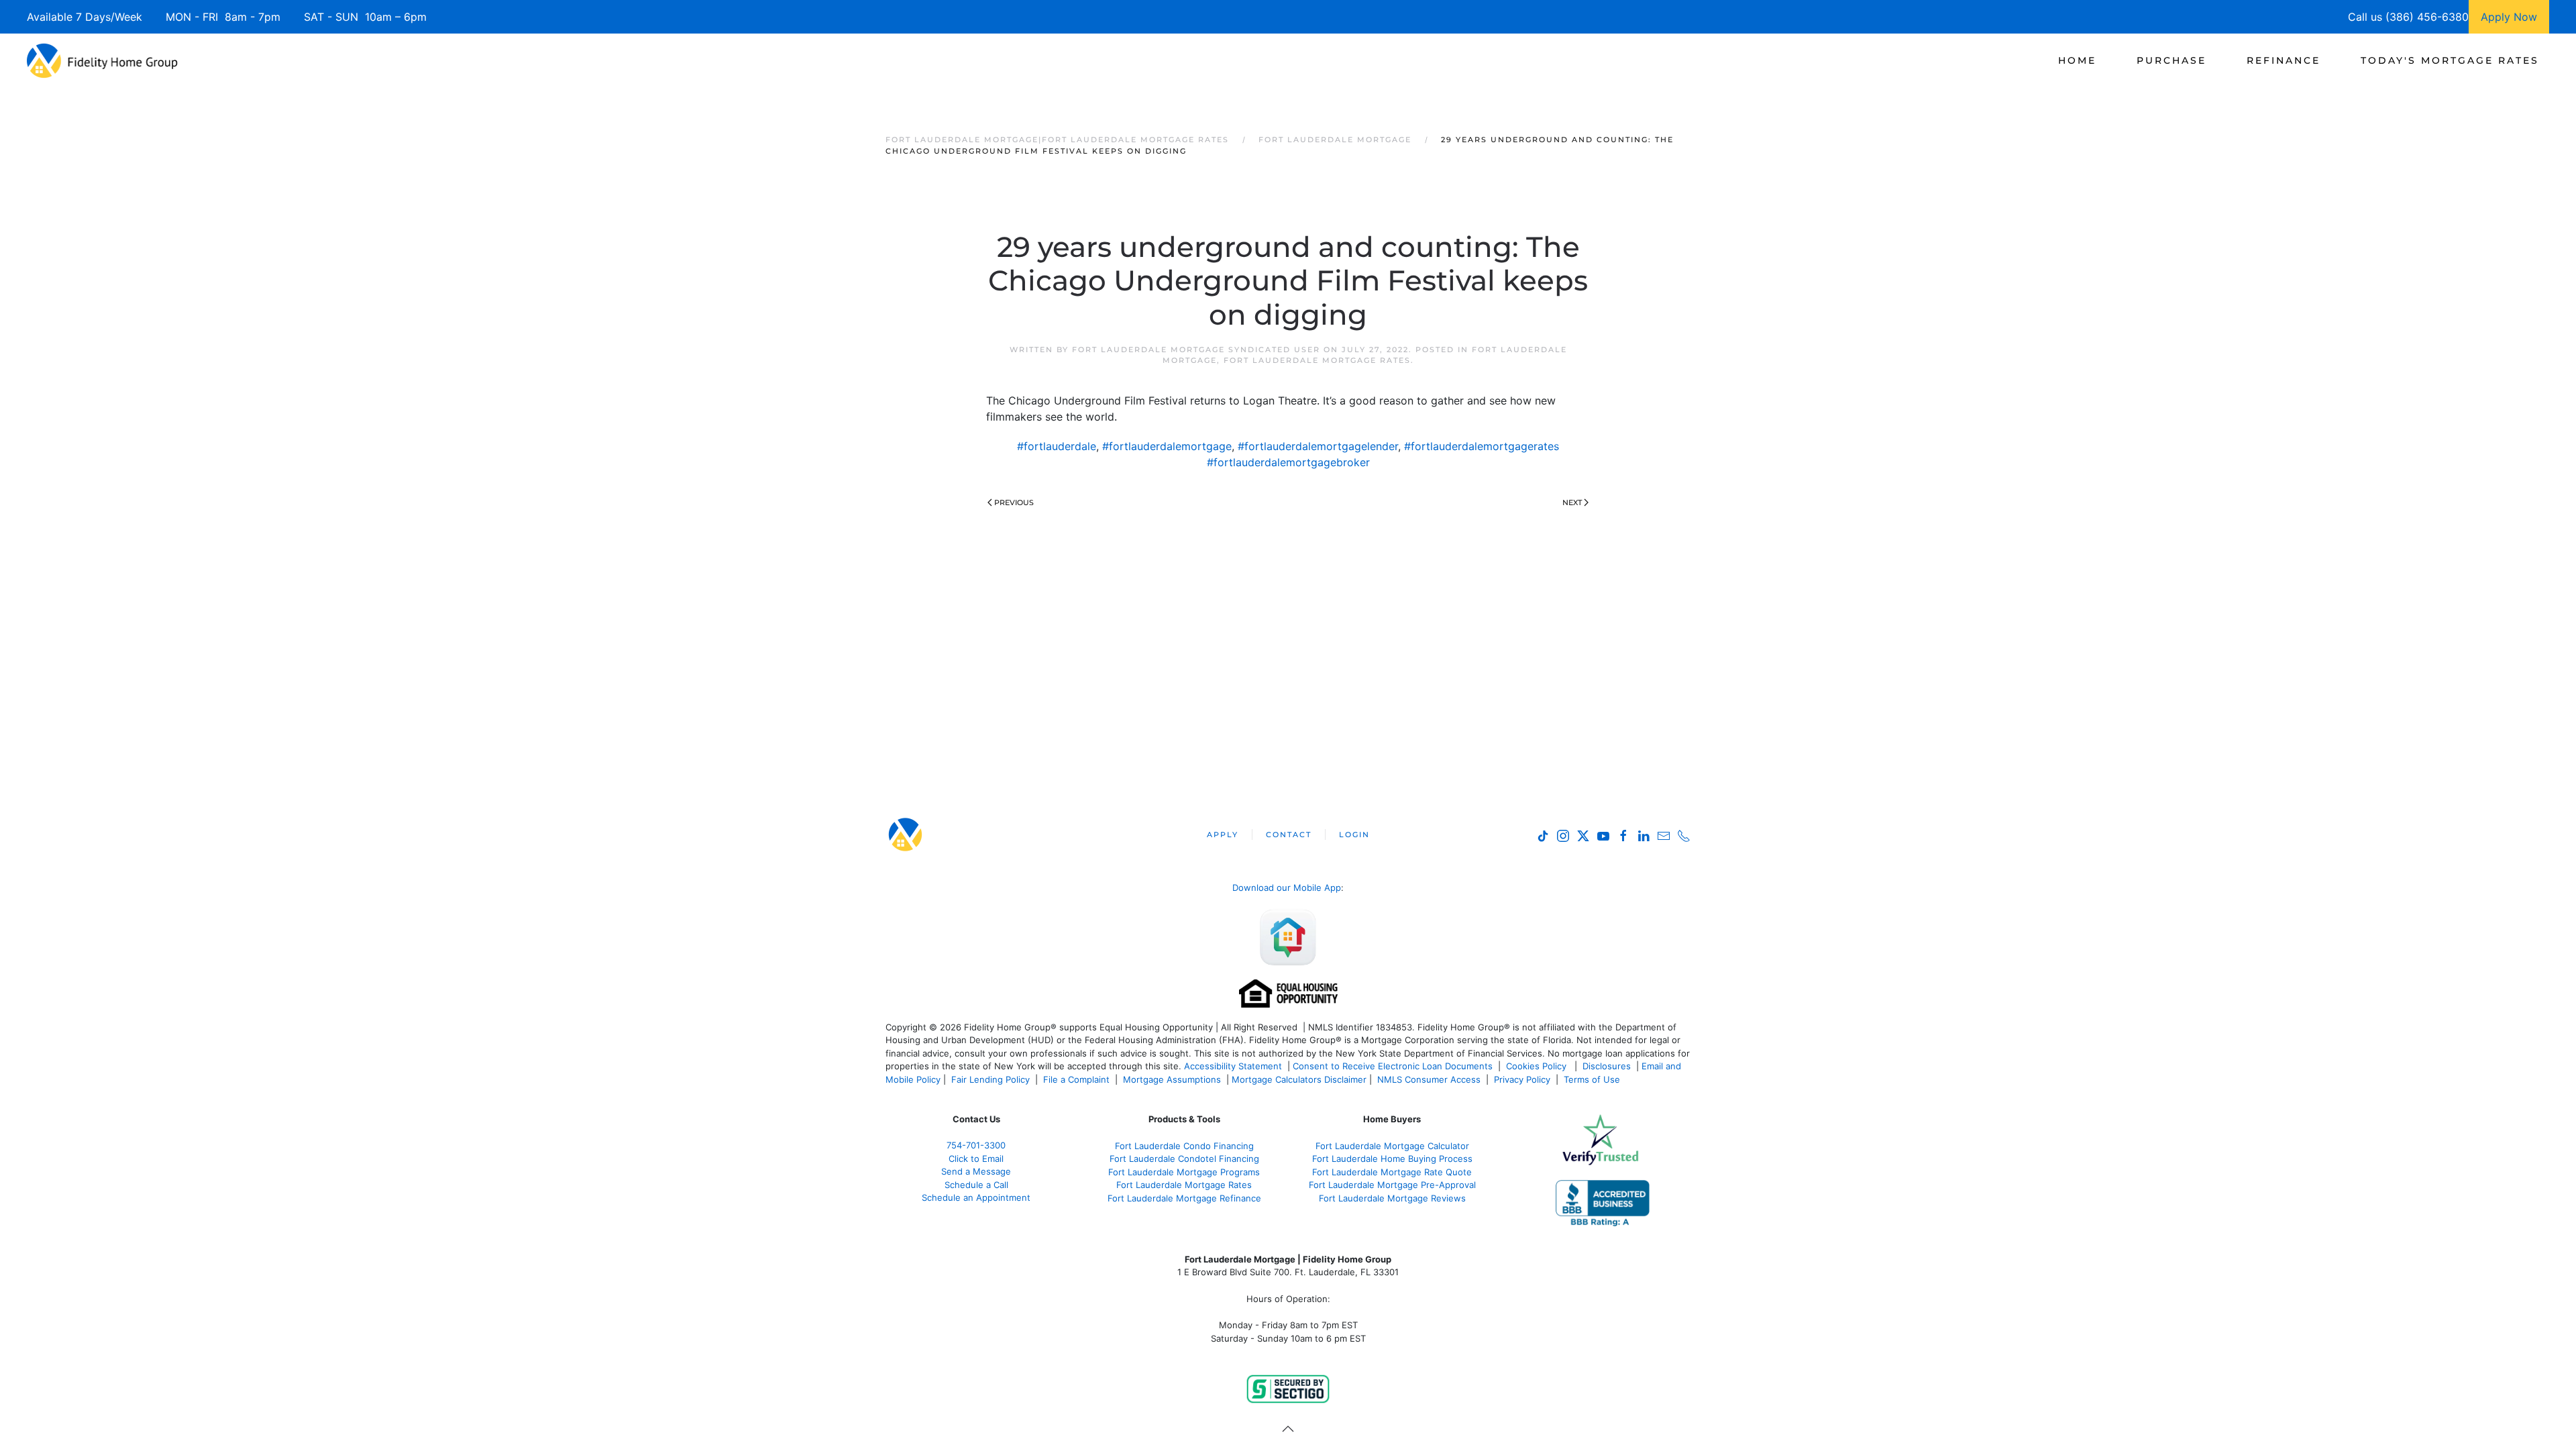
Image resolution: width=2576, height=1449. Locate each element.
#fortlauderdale (1057, 446)
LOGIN (1354, 835)
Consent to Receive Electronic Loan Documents (1393, 1066)
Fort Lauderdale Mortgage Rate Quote (1392, 1172)
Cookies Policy (1538, 1066)
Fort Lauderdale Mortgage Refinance (1184, 1198)
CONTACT (1289, 835)
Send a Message (976, 1171)
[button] (1288, 1429)
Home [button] (2077, 60)
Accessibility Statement (1233, 1066)
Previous (1014, 502)
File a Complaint (1078, 1079)
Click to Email (976, 1159)
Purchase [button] (2171, 60)
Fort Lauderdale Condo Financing (1184, 1146)
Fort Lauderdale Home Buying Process (1392, 1159)
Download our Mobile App (1287, 888)
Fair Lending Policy (990, 1079)
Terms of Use (1593, 1079)
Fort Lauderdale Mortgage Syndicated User (1196, 350)
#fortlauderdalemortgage (1167, 446)
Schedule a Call (976, 1185)
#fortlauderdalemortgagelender (1318, 446)
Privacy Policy (1522, 1079)
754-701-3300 (976, 1145)
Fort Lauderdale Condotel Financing (1184, 1159)
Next (1572, 502)
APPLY (1223, 835)
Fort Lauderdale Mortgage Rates (1317, 360)
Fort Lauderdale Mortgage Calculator (1392, 1146)
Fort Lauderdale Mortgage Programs (1184, 1172)
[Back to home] (102, 60)
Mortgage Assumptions (1172, 1079)
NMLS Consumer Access (1429, 1079)
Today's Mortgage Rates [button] (2450, 60)
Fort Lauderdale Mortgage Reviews (1392, 1198)
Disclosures (1607, 1066)
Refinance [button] (2284, 60)
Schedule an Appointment (976, 1197)
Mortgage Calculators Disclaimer (1299, 1079)
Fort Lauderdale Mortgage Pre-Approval (1392, 1185)
